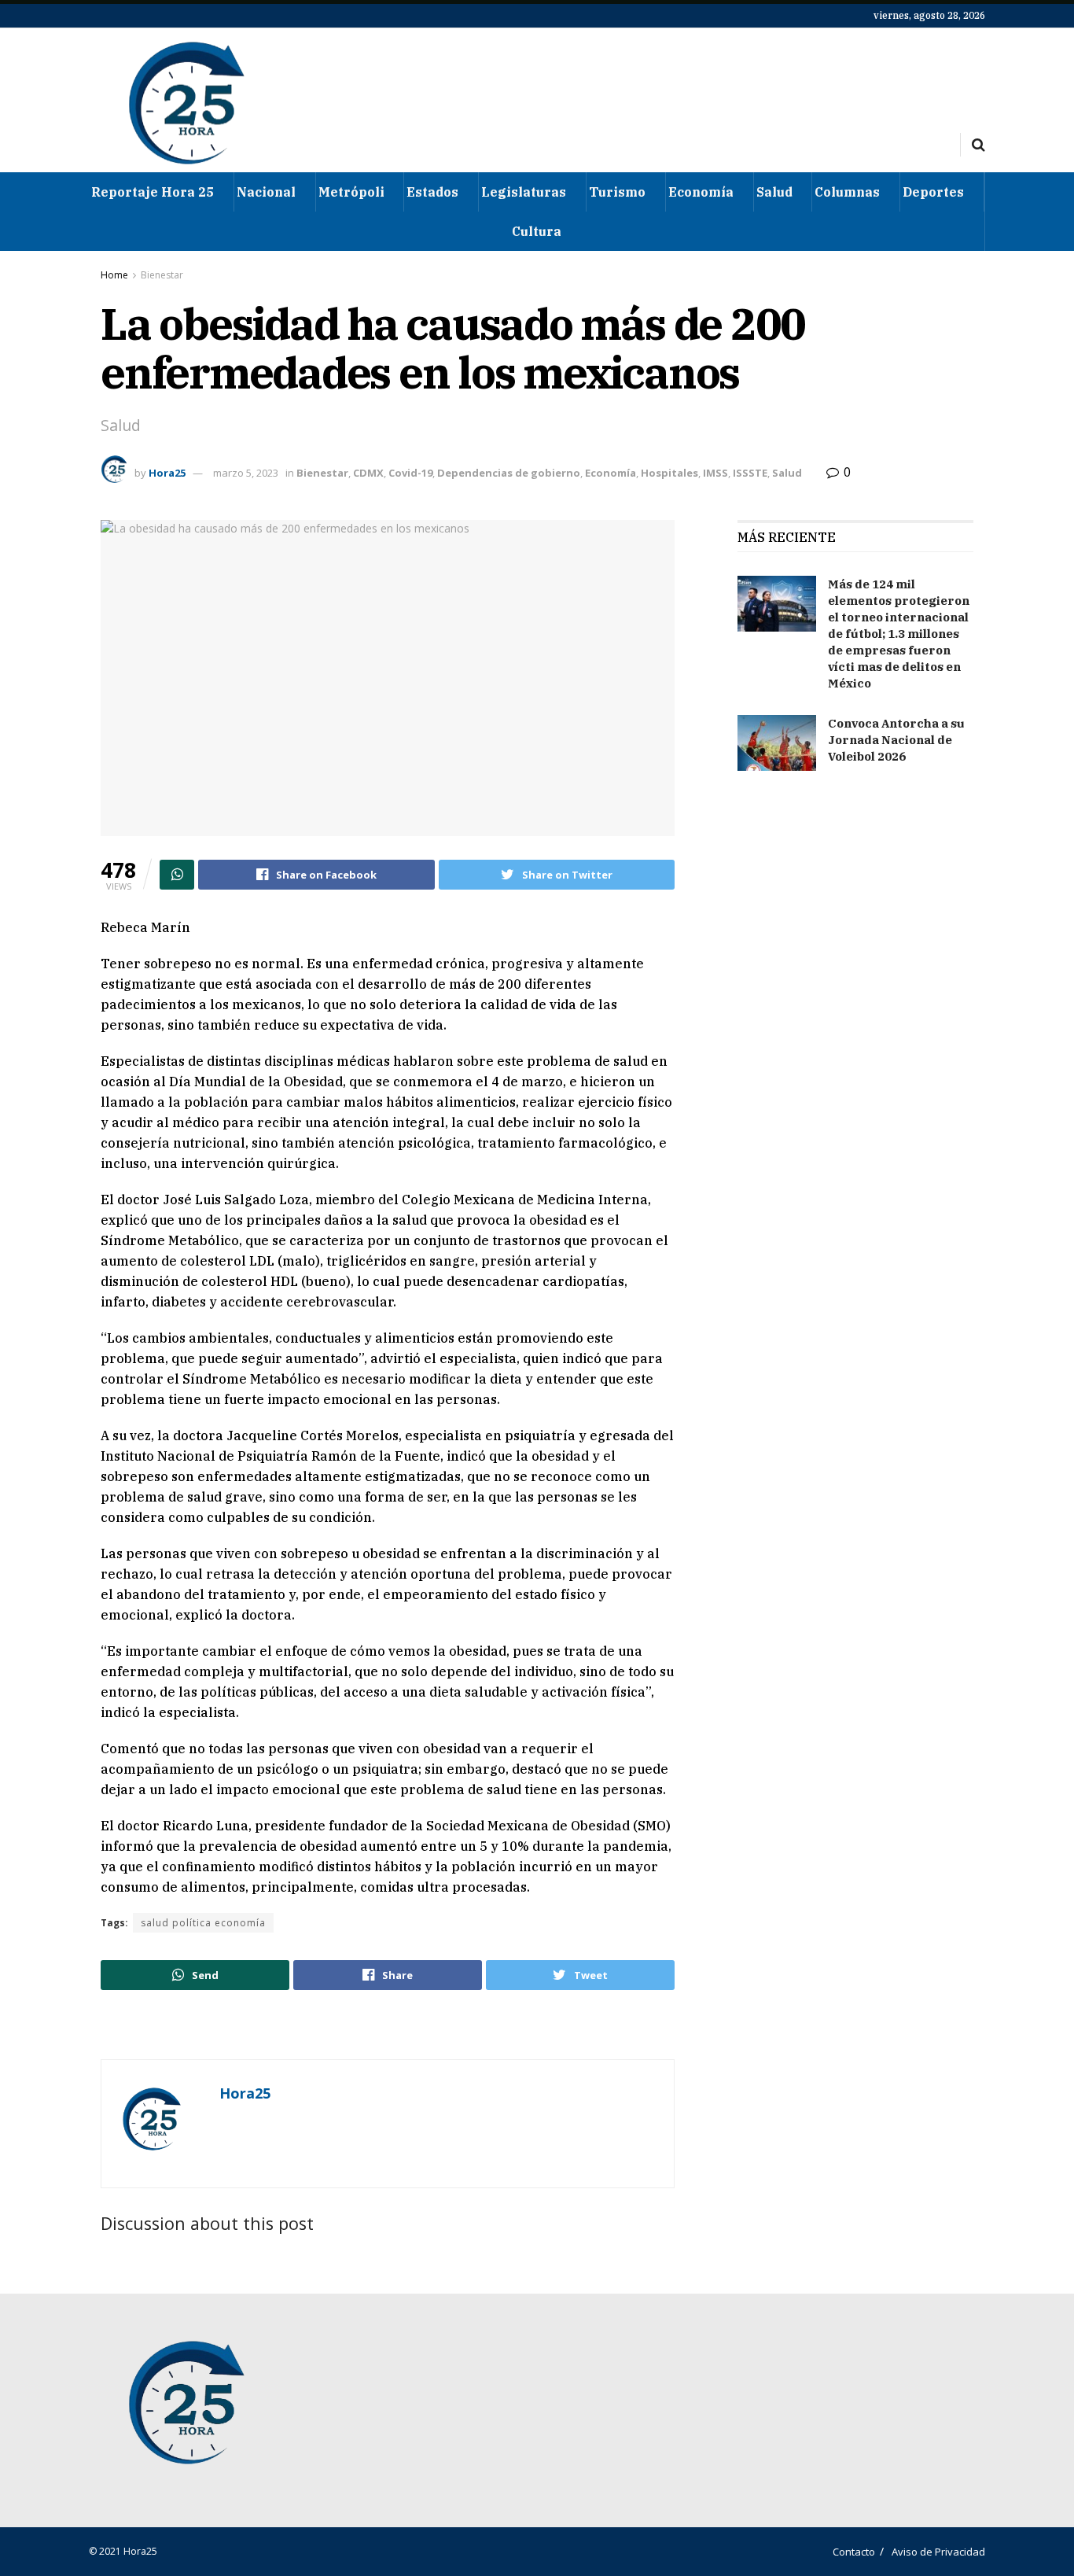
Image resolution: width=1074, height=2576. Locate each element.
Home (114, 275)
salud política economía (203, 1923)
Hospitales (669, 473)
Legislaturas (524, 192)
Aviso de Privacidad (938, 2552)
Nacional (266, 192)
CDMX (368, 473)
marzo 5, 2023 (246, 473)
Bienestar (162, 275)
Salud (774, 192)
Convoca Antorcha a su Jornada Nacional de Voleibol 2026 (896, 740)
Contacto (854, 2552)
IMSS (715, 473)
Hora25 (167, 473)
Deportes (933, 192)
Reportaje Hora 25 (153, 192)
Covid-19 (410, 473)
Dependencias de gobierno (509, 473)
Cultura (537, 231)
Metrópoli (351, 192)
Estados (432, 192)
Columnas (847, 192)
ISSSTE (750, 473)
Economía (701, 192)
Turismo (617, 192)
